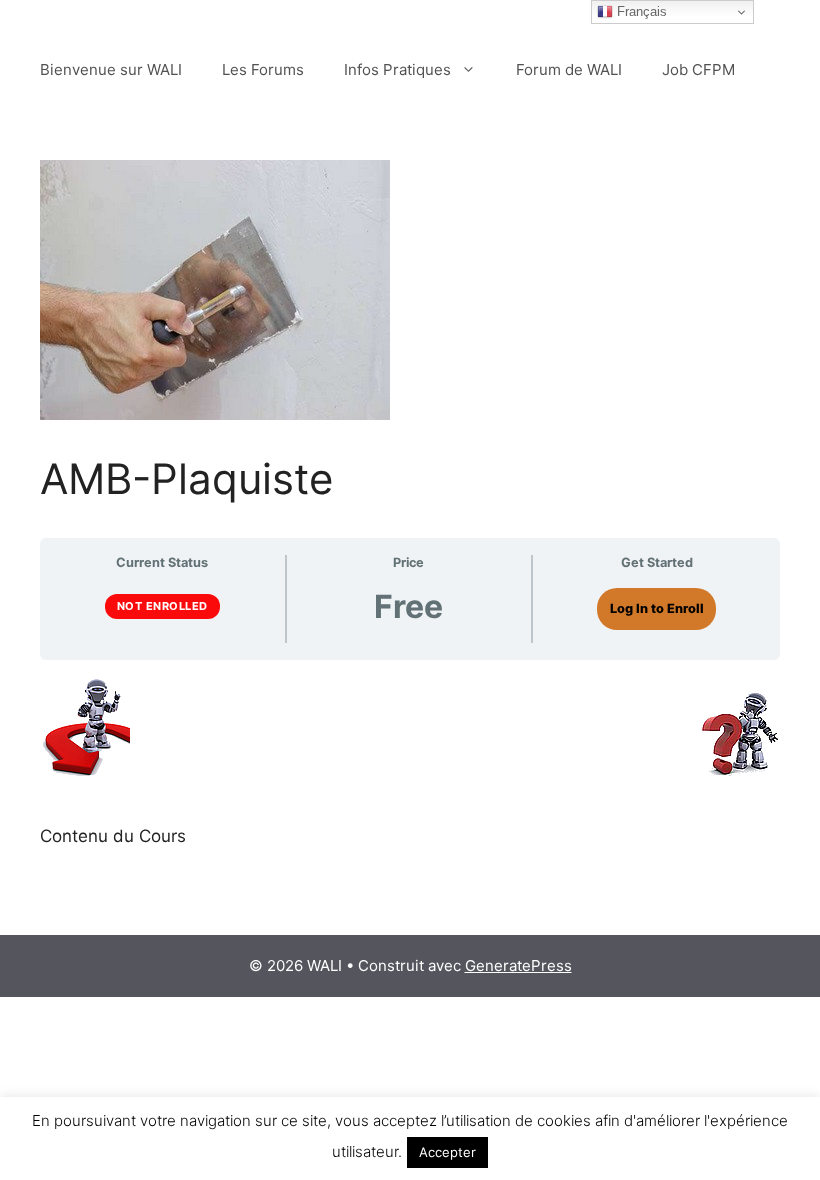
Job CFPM (698, 69)
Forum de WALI (569, 69)
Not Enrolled (162, 606)
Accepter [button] (447, 1152)
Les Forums (263, 69)
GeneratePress (518, 965)
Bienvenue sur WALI (111, 69)
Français (640, 11)
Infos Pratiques (397, 69)
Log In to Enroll (657, 608)
